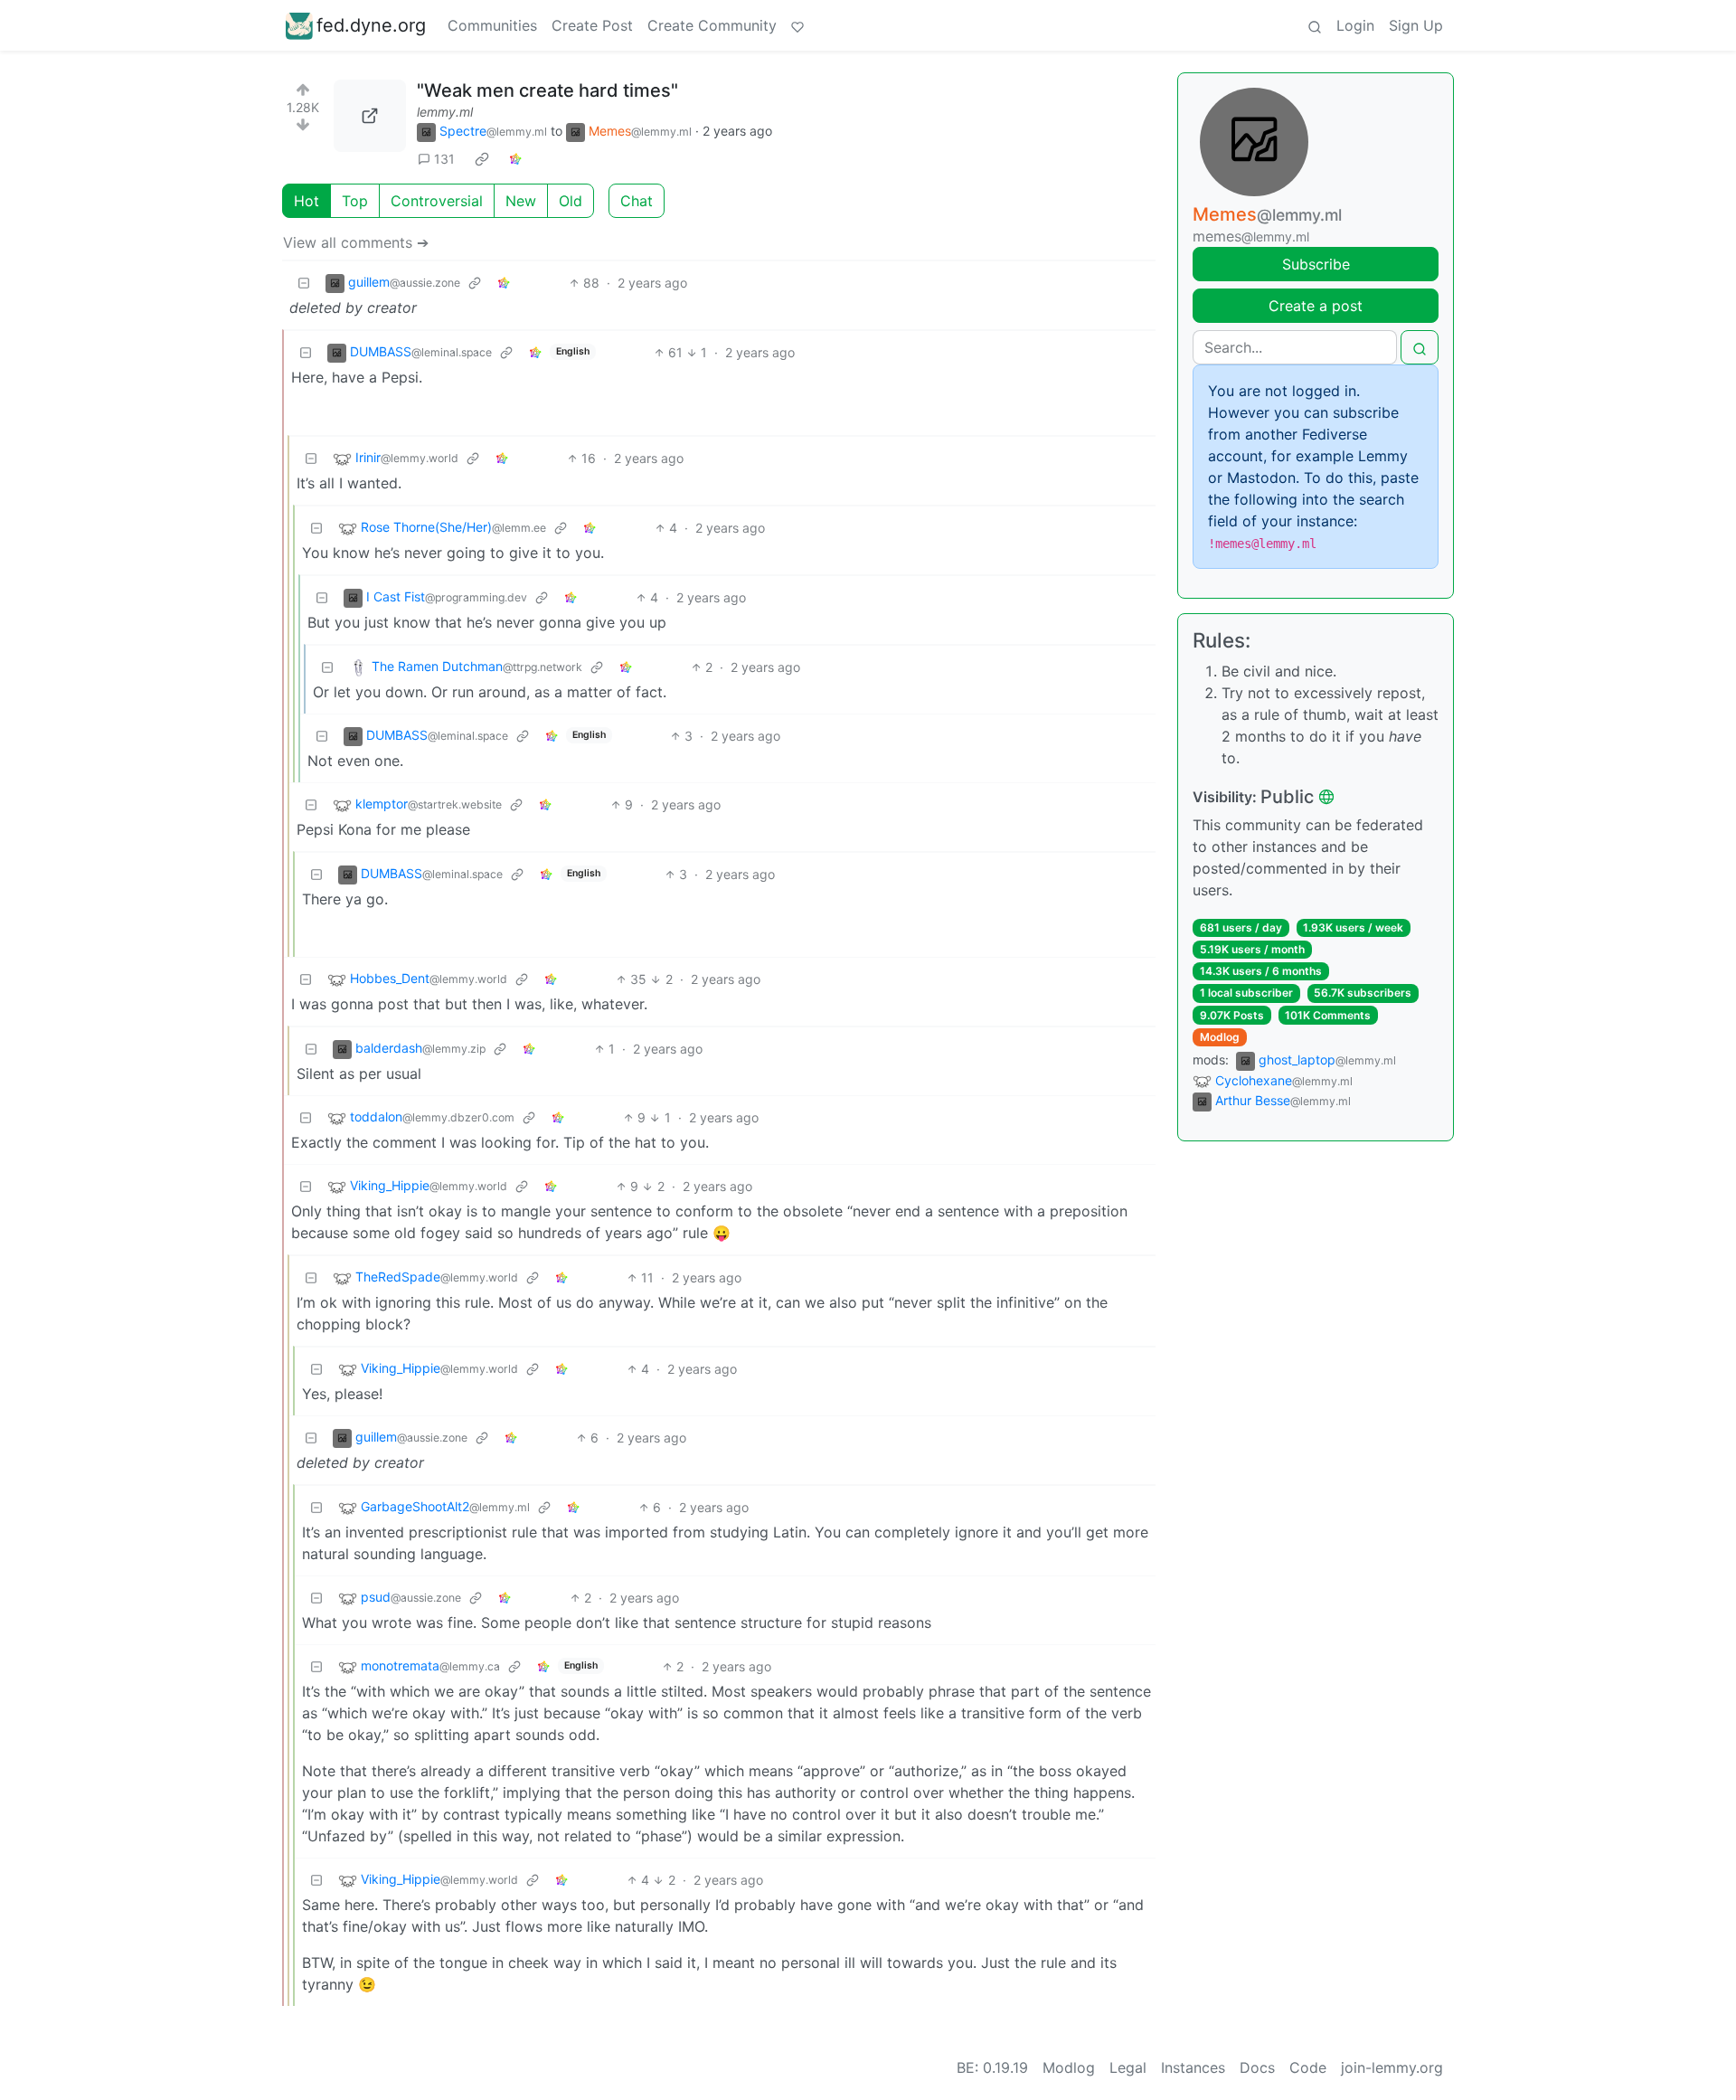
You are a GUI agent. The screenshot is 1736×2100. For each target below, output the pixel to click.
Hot (307, 201)
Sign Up (1416, 25)
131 (444, 159)
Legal (1128, 2067)
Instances (1193, 2067)
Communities (492, 25)
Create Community (712, 25)
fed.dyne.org (371, 25)
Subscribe (1316, 264)
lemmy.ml (445, 112)
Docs (1257, 2067)
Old (571, 201)
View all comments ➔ (356, 242)
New (521, 201)
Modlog (1220, 1037)
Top (355, 201)
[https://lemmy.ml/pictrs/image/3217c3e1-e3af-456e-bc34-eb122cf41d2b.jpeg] (370, 116)
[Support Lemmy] (797, 25)
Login (1355, 25)
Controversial (437, 201)
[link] (482, 159)
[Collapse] (304, 283)
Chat (637, 201)
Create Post (592, 25)
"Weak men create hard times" (547, 90)
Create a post (1316, 306)
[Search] (1315, 25)
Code (1308, 2067)
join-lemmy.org (1392, 2067)
